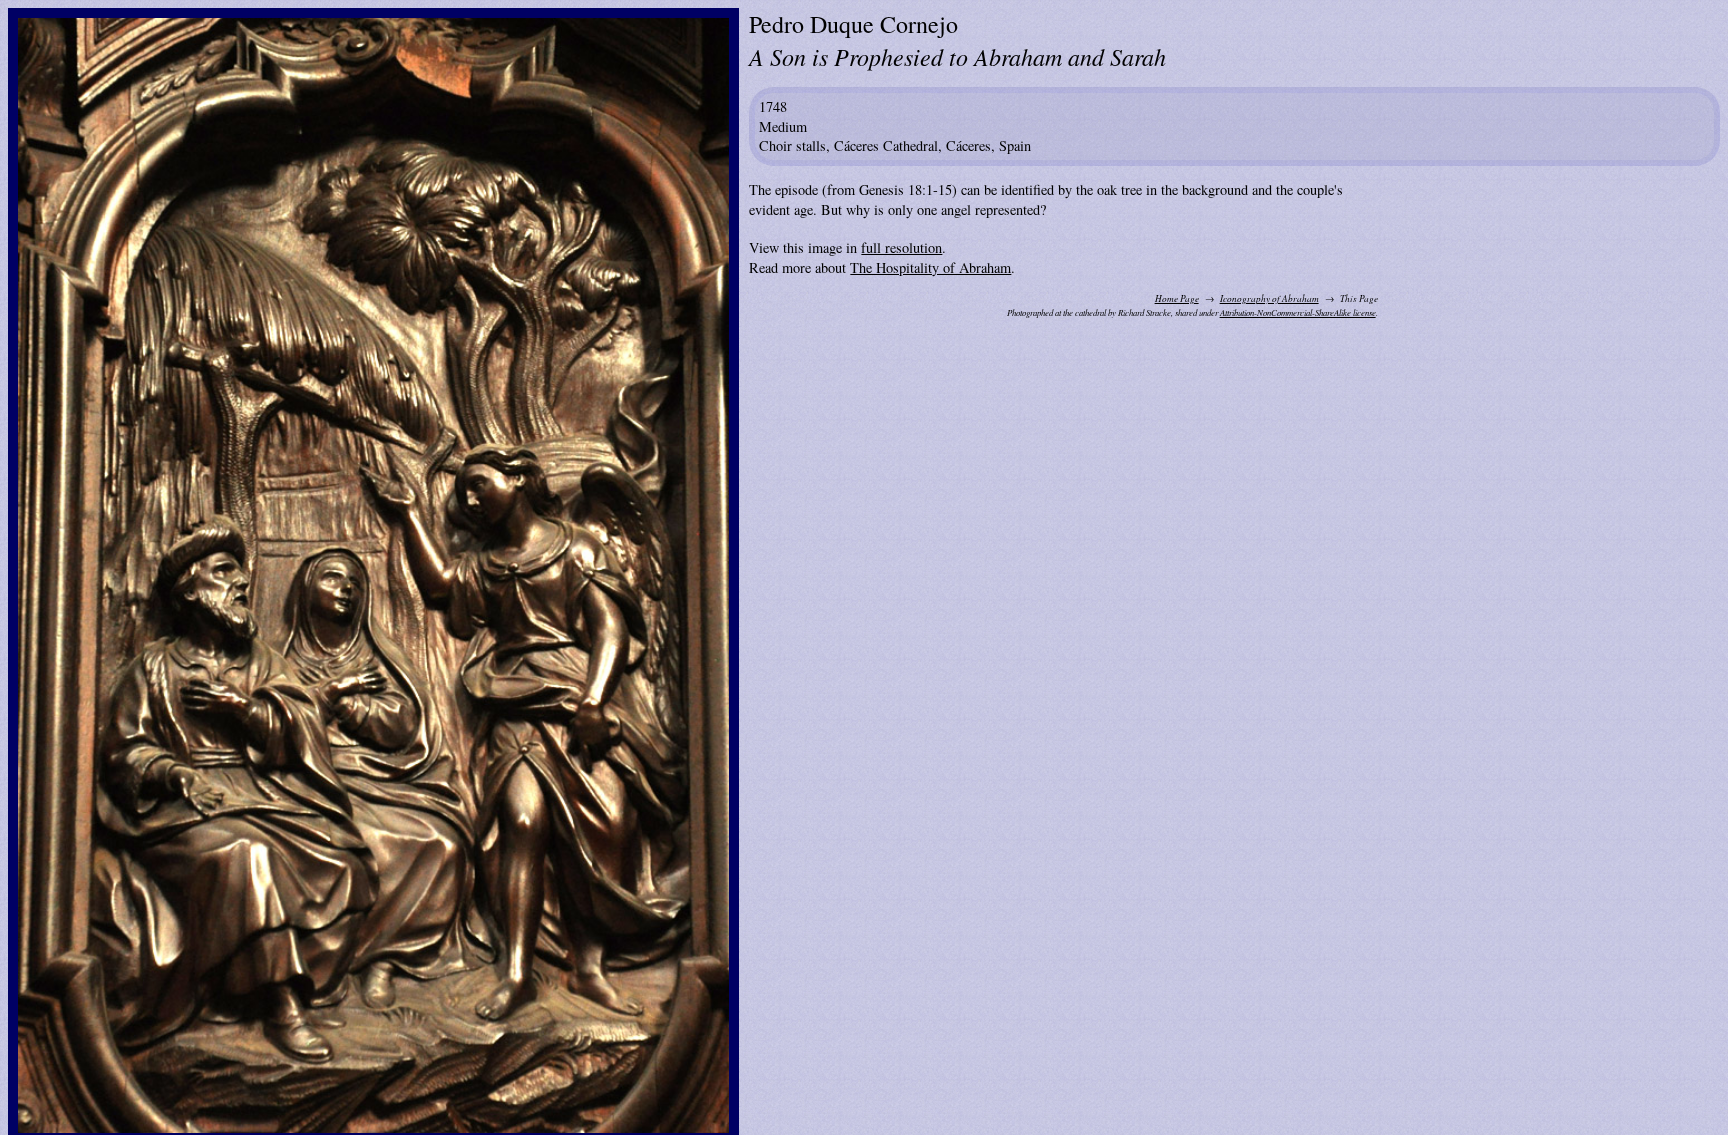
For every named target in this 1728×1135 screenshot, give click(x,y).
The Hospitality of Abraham (930, 267)
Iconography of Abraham (1269, 298)
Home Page (1177, 298)
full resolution (901, 247)
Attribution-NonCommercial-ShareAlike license (1298, 312)
